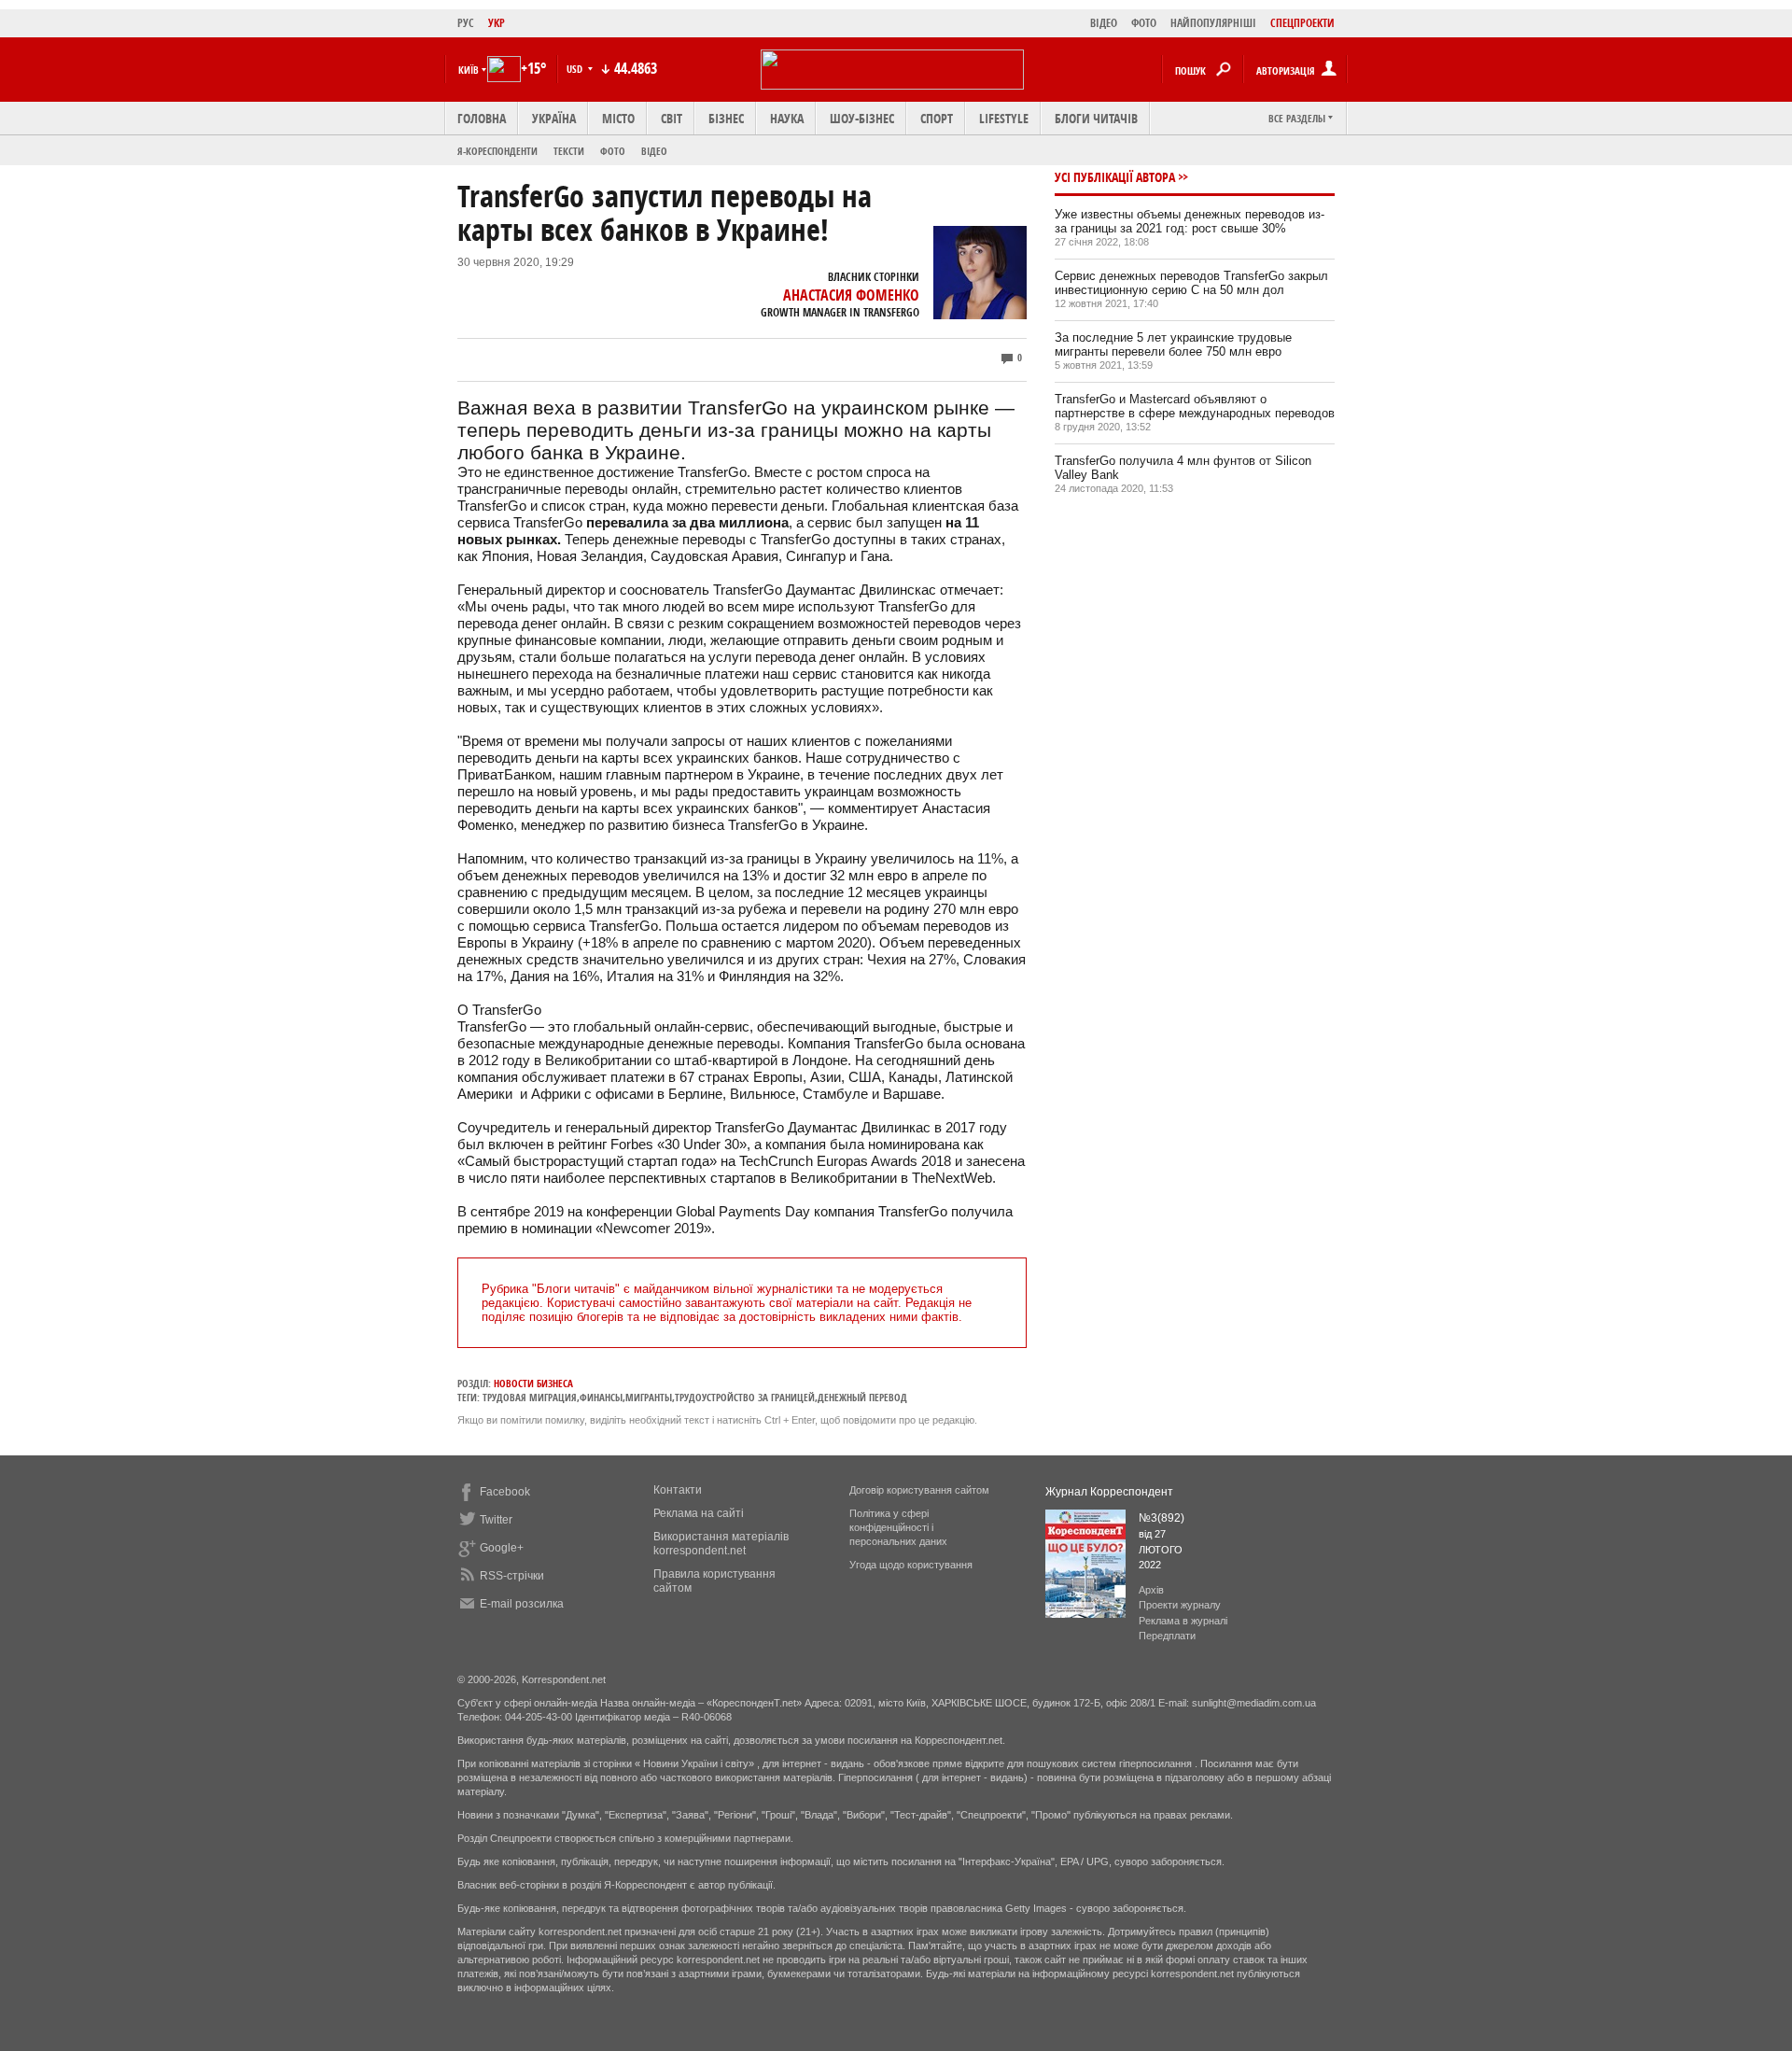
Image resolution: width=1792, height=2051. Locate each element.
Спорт (937, 118)
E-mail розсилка (522, 1604)
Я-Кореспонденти (497, 151)
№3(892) (1162, 1518)
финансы (601, 1397)
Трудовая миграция (530, 1397)
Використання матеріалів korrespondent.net (721, 1544)
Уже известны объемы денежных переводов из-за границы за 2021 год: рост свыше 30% (1190, 221)
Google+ (502, 1548)
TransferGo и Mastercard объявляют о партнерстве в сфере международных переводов (1195, 406)
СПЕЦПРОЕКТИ (1302, 23)
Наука (787, 118)
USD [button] (576, 69)
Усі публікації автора (1115, 177)
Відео (654, 151)
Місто (618, 118)
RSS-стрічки (512, 1576)
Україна (554, 118)
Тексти (569, 151)
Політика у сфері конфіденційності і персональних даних (898, 1527)
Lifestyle (1004, 118)
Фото (613, 151)
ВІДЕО (1104, 23)
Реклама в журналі (1183, 1621)
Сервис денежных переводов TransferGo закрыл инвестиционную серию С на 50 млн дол (1191, 283)
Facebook (505, 1492)
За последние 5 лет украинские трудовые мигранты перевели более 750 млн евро (1173, 344)
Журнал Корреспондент (1109, 1492)
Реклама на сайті (699, 1513)
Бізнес (726, 118)
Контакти (678, 1490)
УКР (497, 23)
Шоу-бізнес (862, 118)
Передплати (1167, 1636)
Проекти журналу (1180, 1605)
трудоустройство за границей (745, 1397)
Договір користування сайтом (919, 1490)
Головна (482, 118)
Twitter (496, 1520)
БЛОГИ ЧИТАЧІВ (1096, 118)
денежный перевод (862, 1397)
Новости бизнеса (533, 1383)
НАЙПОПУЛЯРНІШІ (1213, 23)
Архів (1151, 1590)
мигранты (649, 1397)
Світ (672, 118)
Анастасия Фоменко (851, 295)
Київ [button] (469, 70)
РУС (466, 23)
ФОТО (1144, 23)
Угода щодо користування (911, 1565)
